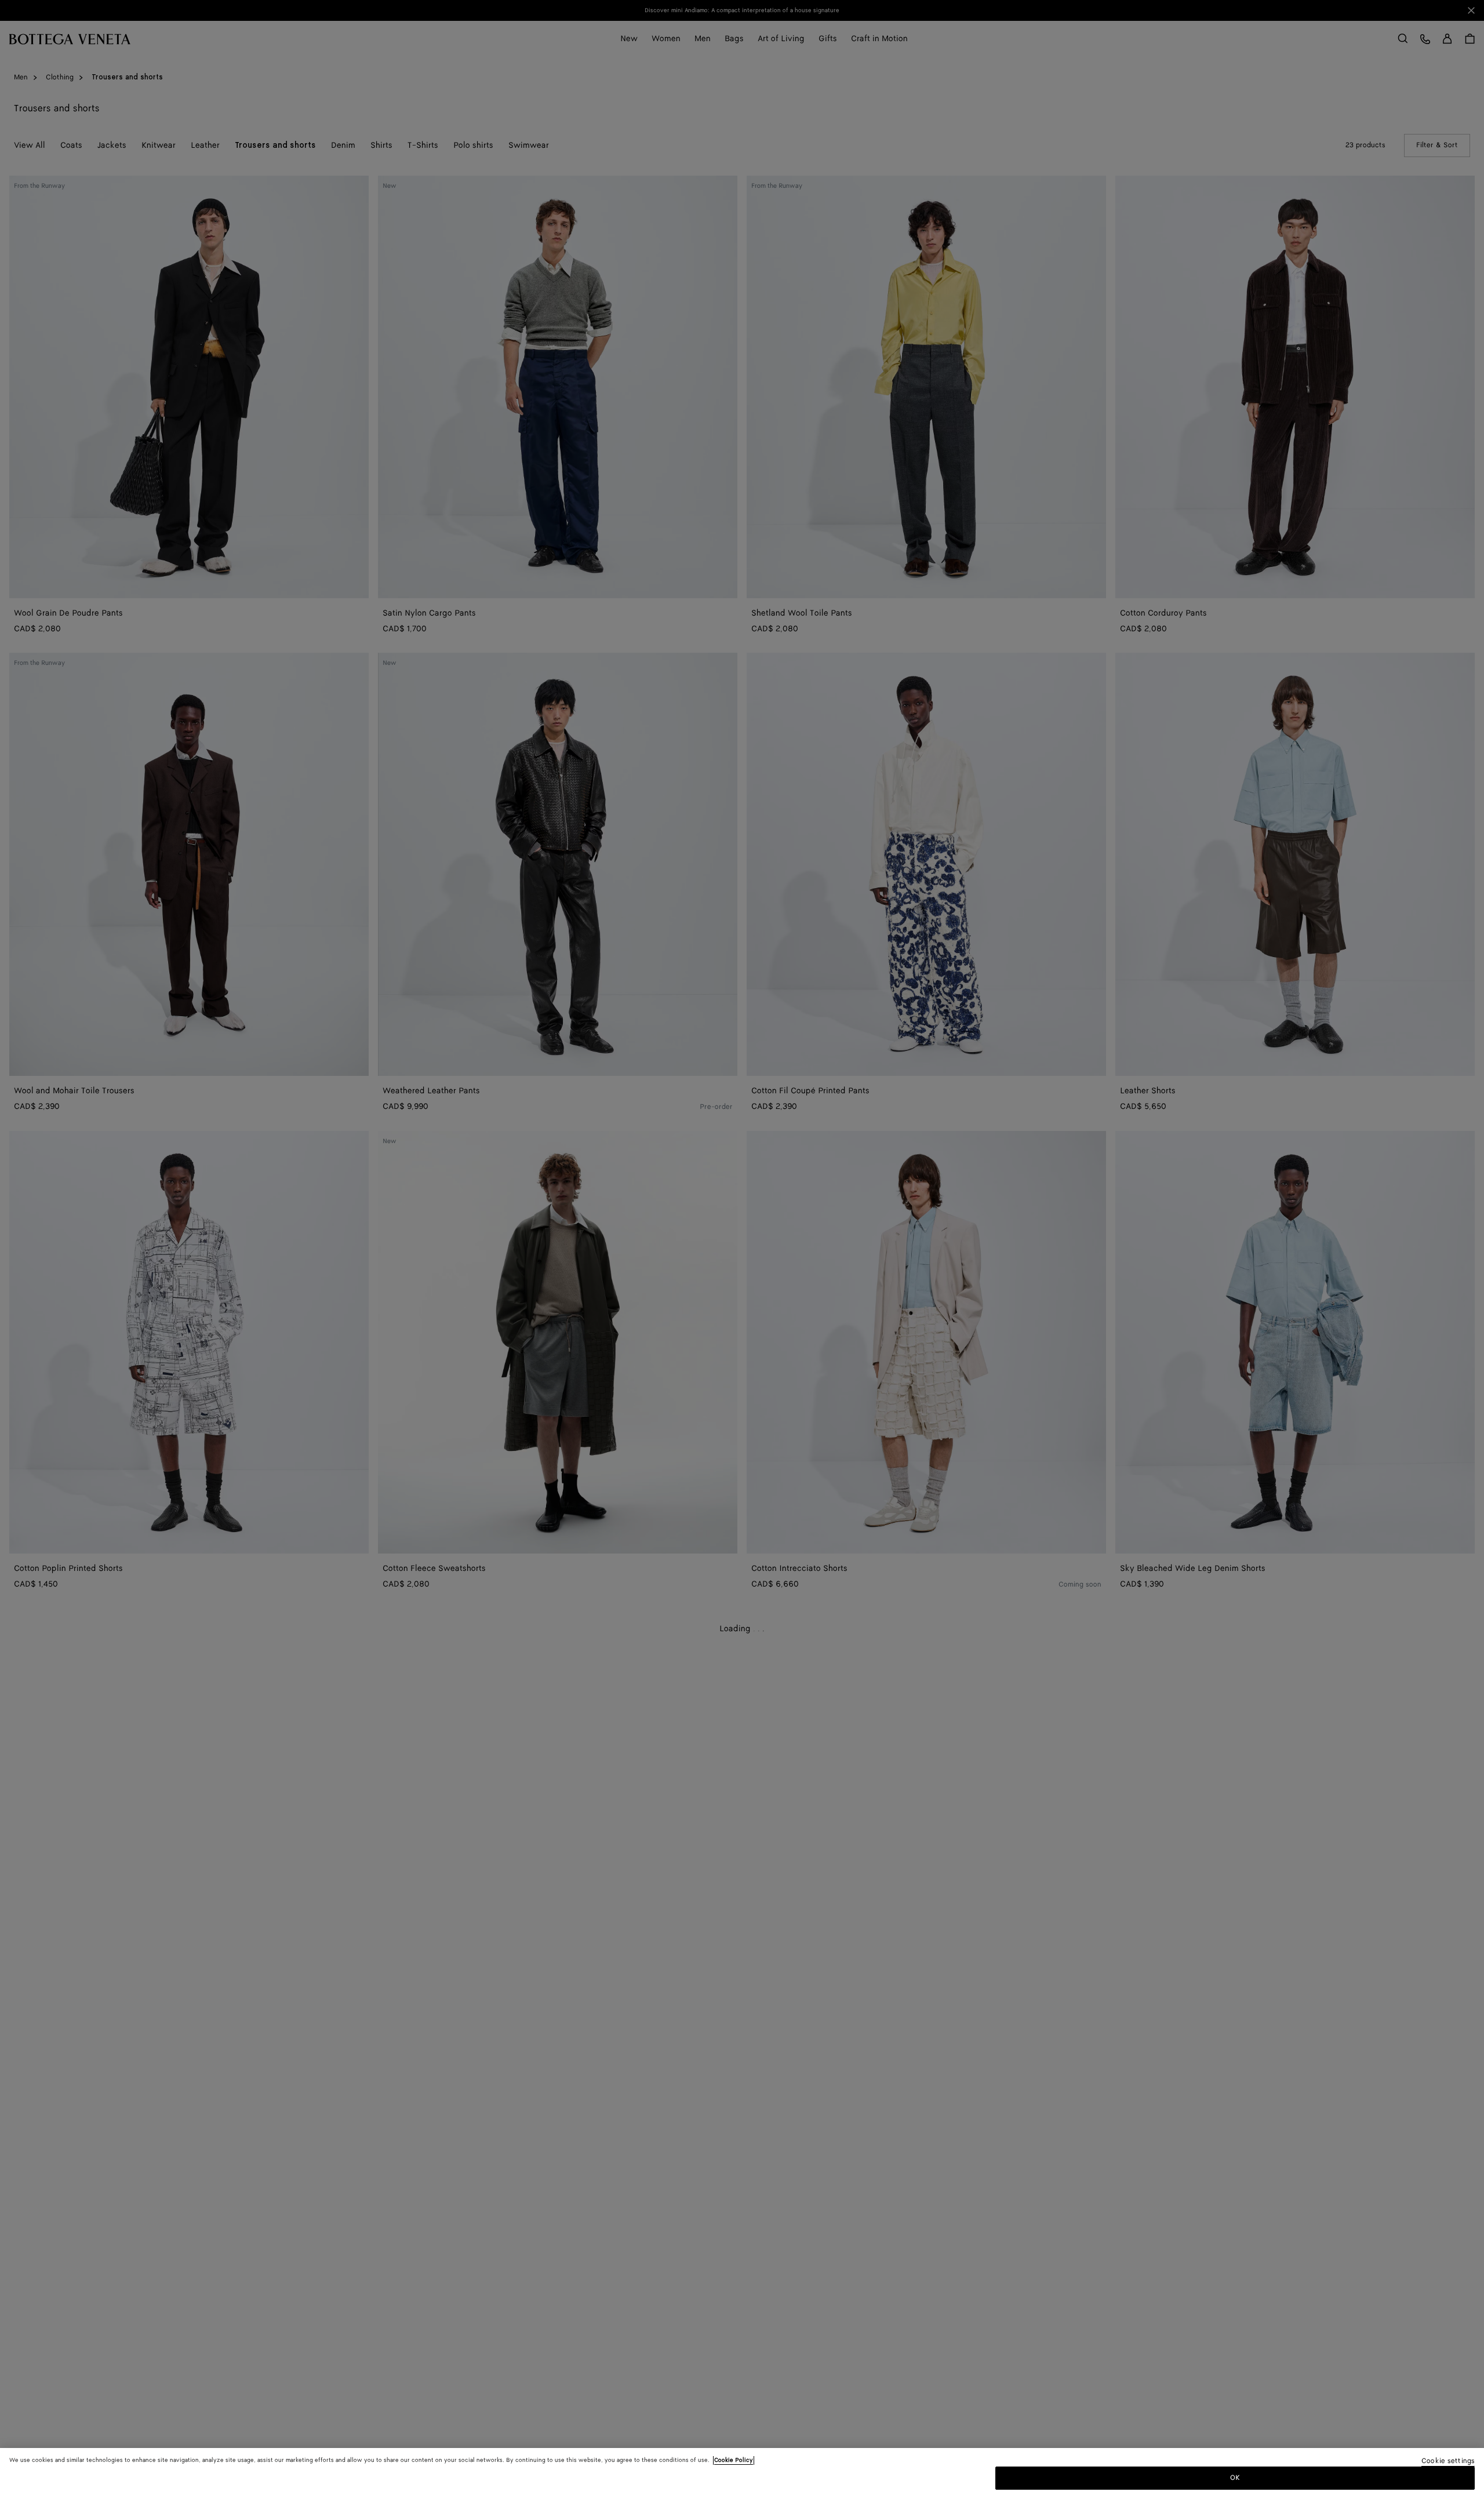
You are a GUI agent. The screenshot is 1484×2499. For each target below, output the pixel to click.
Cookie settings (1448, 2462)
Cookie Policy (734, 2460)
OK (1235, 2478)
